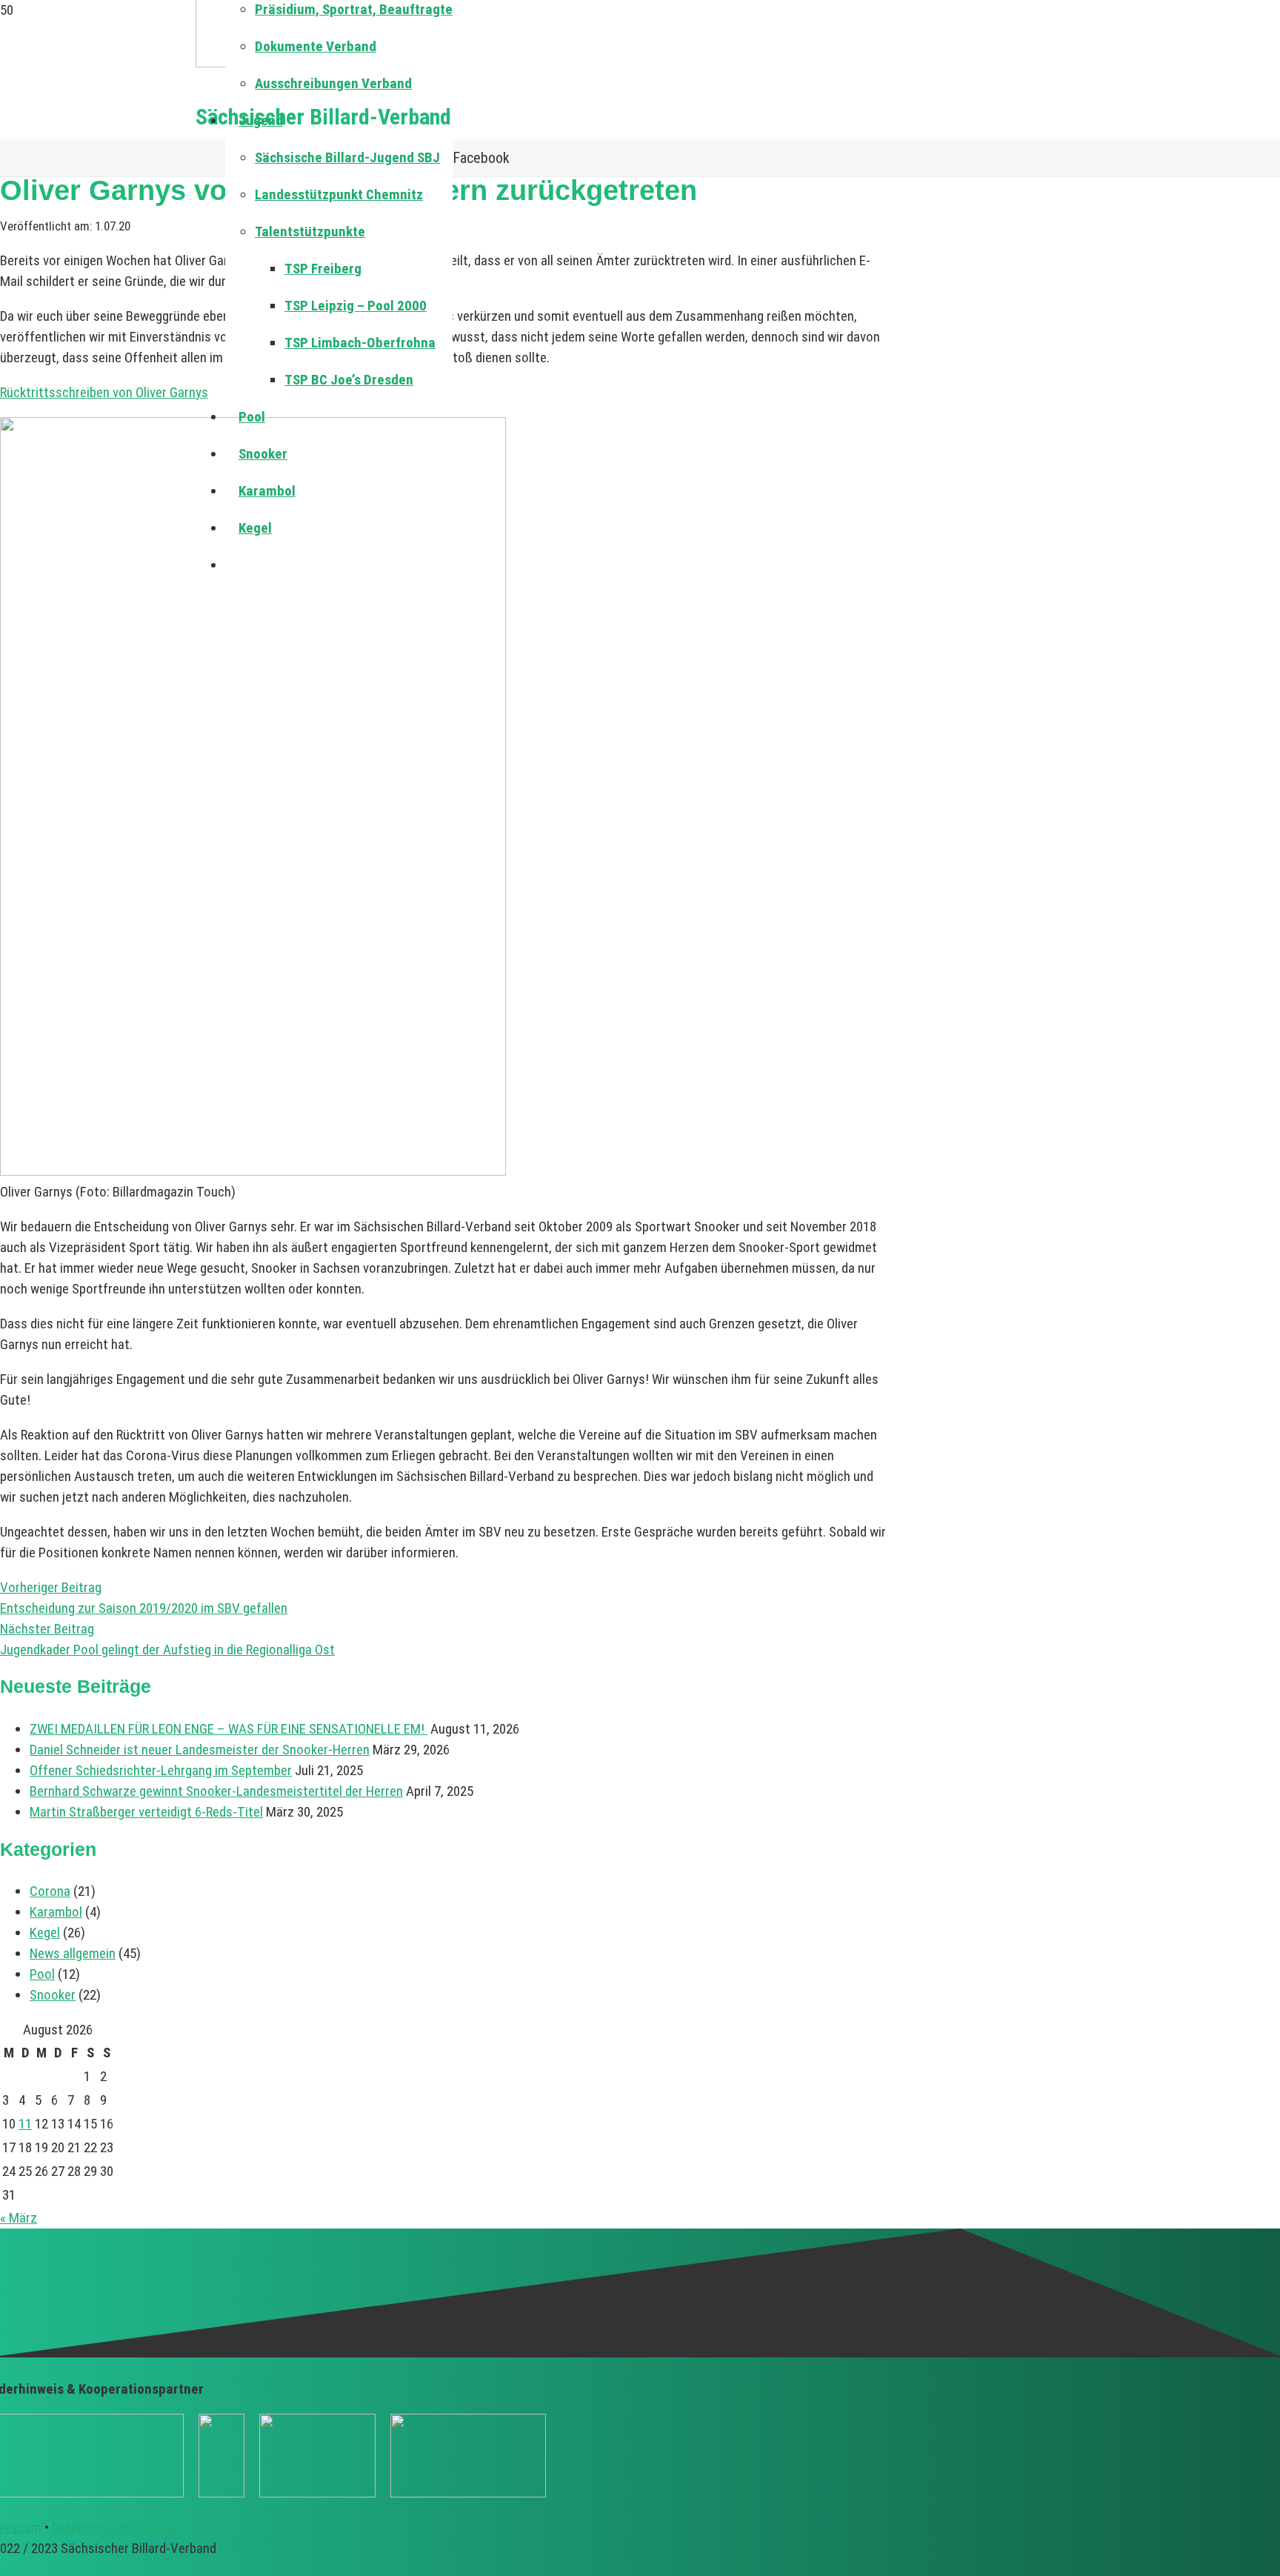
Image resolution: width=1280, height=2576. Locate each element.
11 (25, 2124)
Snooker (53, 1995)
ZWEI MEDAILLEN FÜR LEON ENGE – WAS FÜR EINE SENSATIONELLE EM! (229, 1729)
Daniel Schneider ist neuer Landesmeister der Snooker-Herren (200, 1750)
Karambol (56, 1912)
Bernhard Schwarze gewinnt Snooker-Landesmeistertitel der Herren (216, 1791)
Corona (50, 1891)
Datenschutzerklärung (113, 2527)
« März (19, 2218)
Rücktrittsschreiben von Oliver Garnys (104, 392)
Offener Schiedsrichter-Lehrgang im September (161, 1770)
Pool (42, 1974)
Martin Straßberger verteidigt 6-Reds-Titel (146, 1812)
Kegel (45, 1933)
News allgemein (73, 1953)
